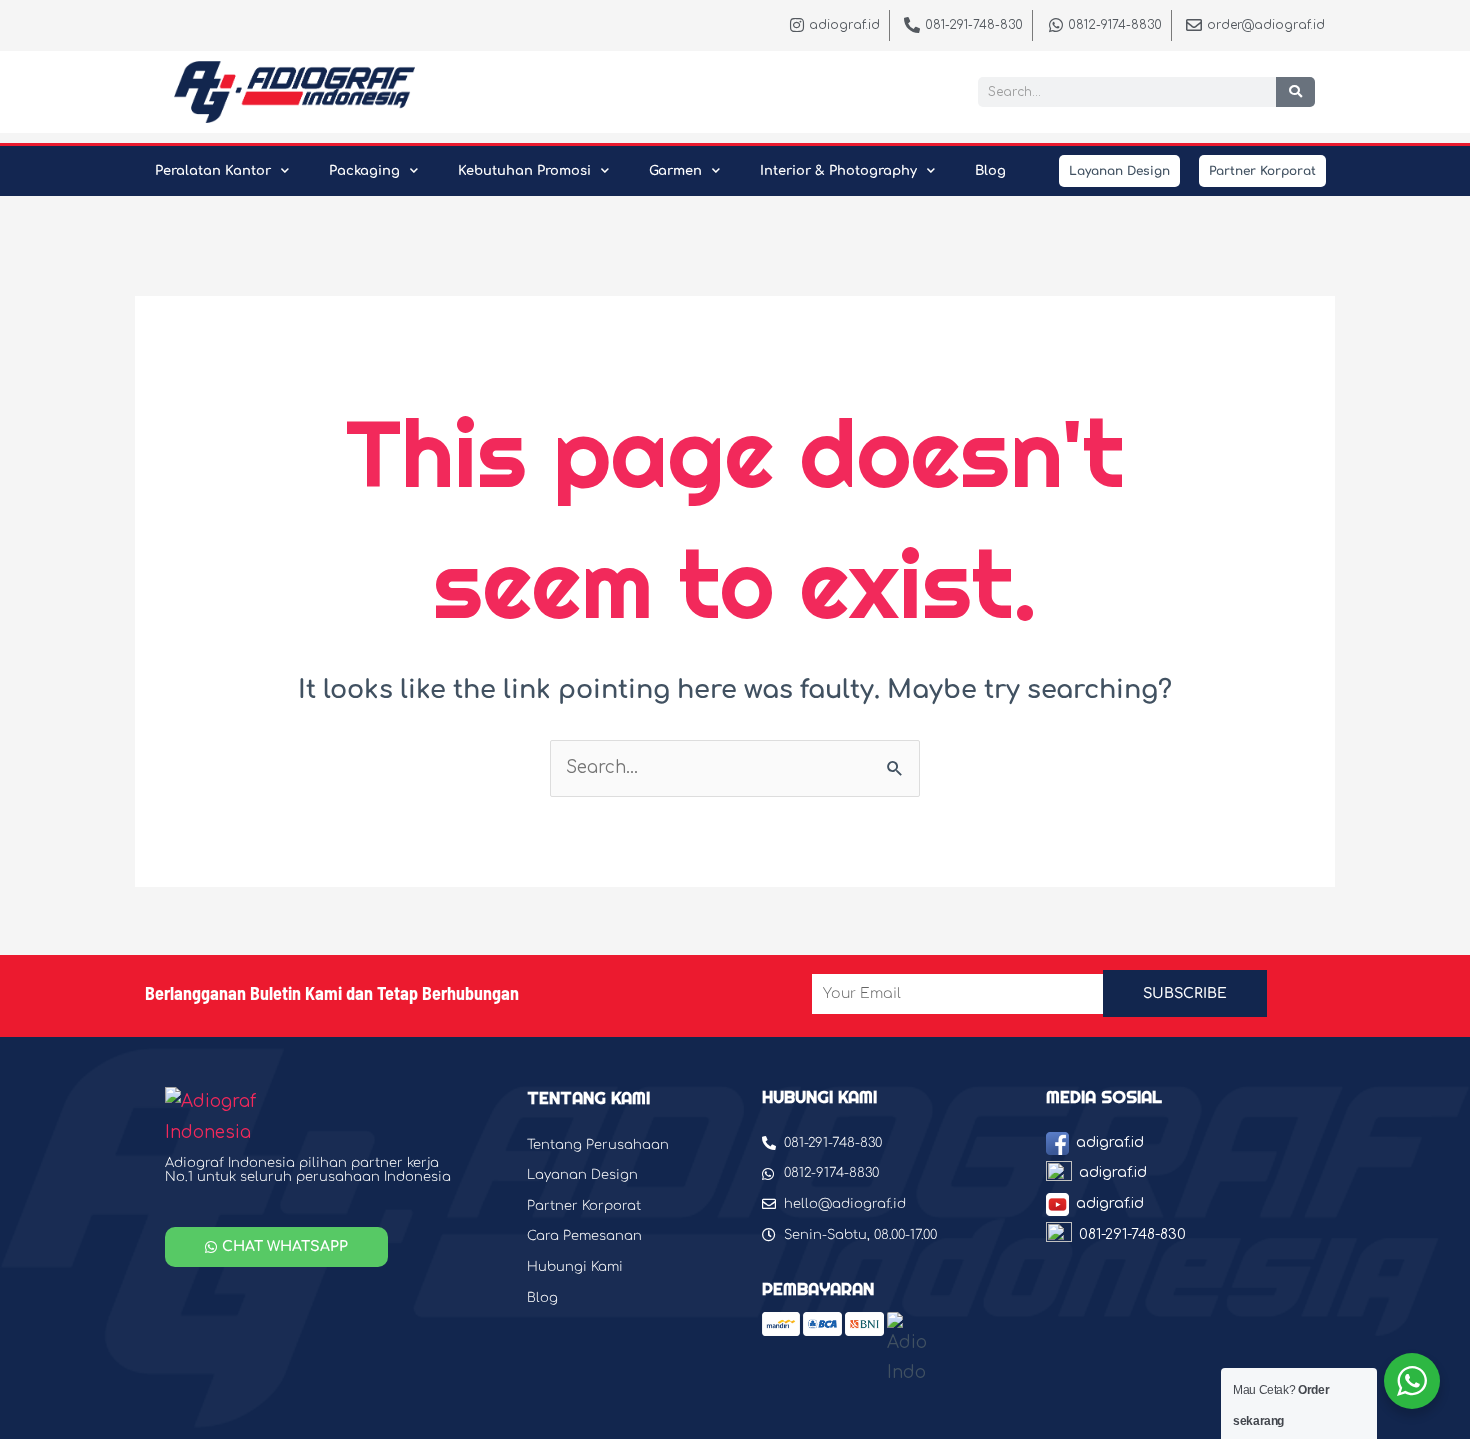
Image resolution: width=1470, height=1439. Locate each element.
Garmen (675, 171)
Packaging (364, 171)
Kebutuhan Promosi (524, 171)
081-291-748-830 (1132, 1234)
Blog (990, 171)
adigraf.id (1110, 1142)
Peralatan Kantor (213, 171)
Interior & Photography (838, 171)
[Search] (1295, 92)
